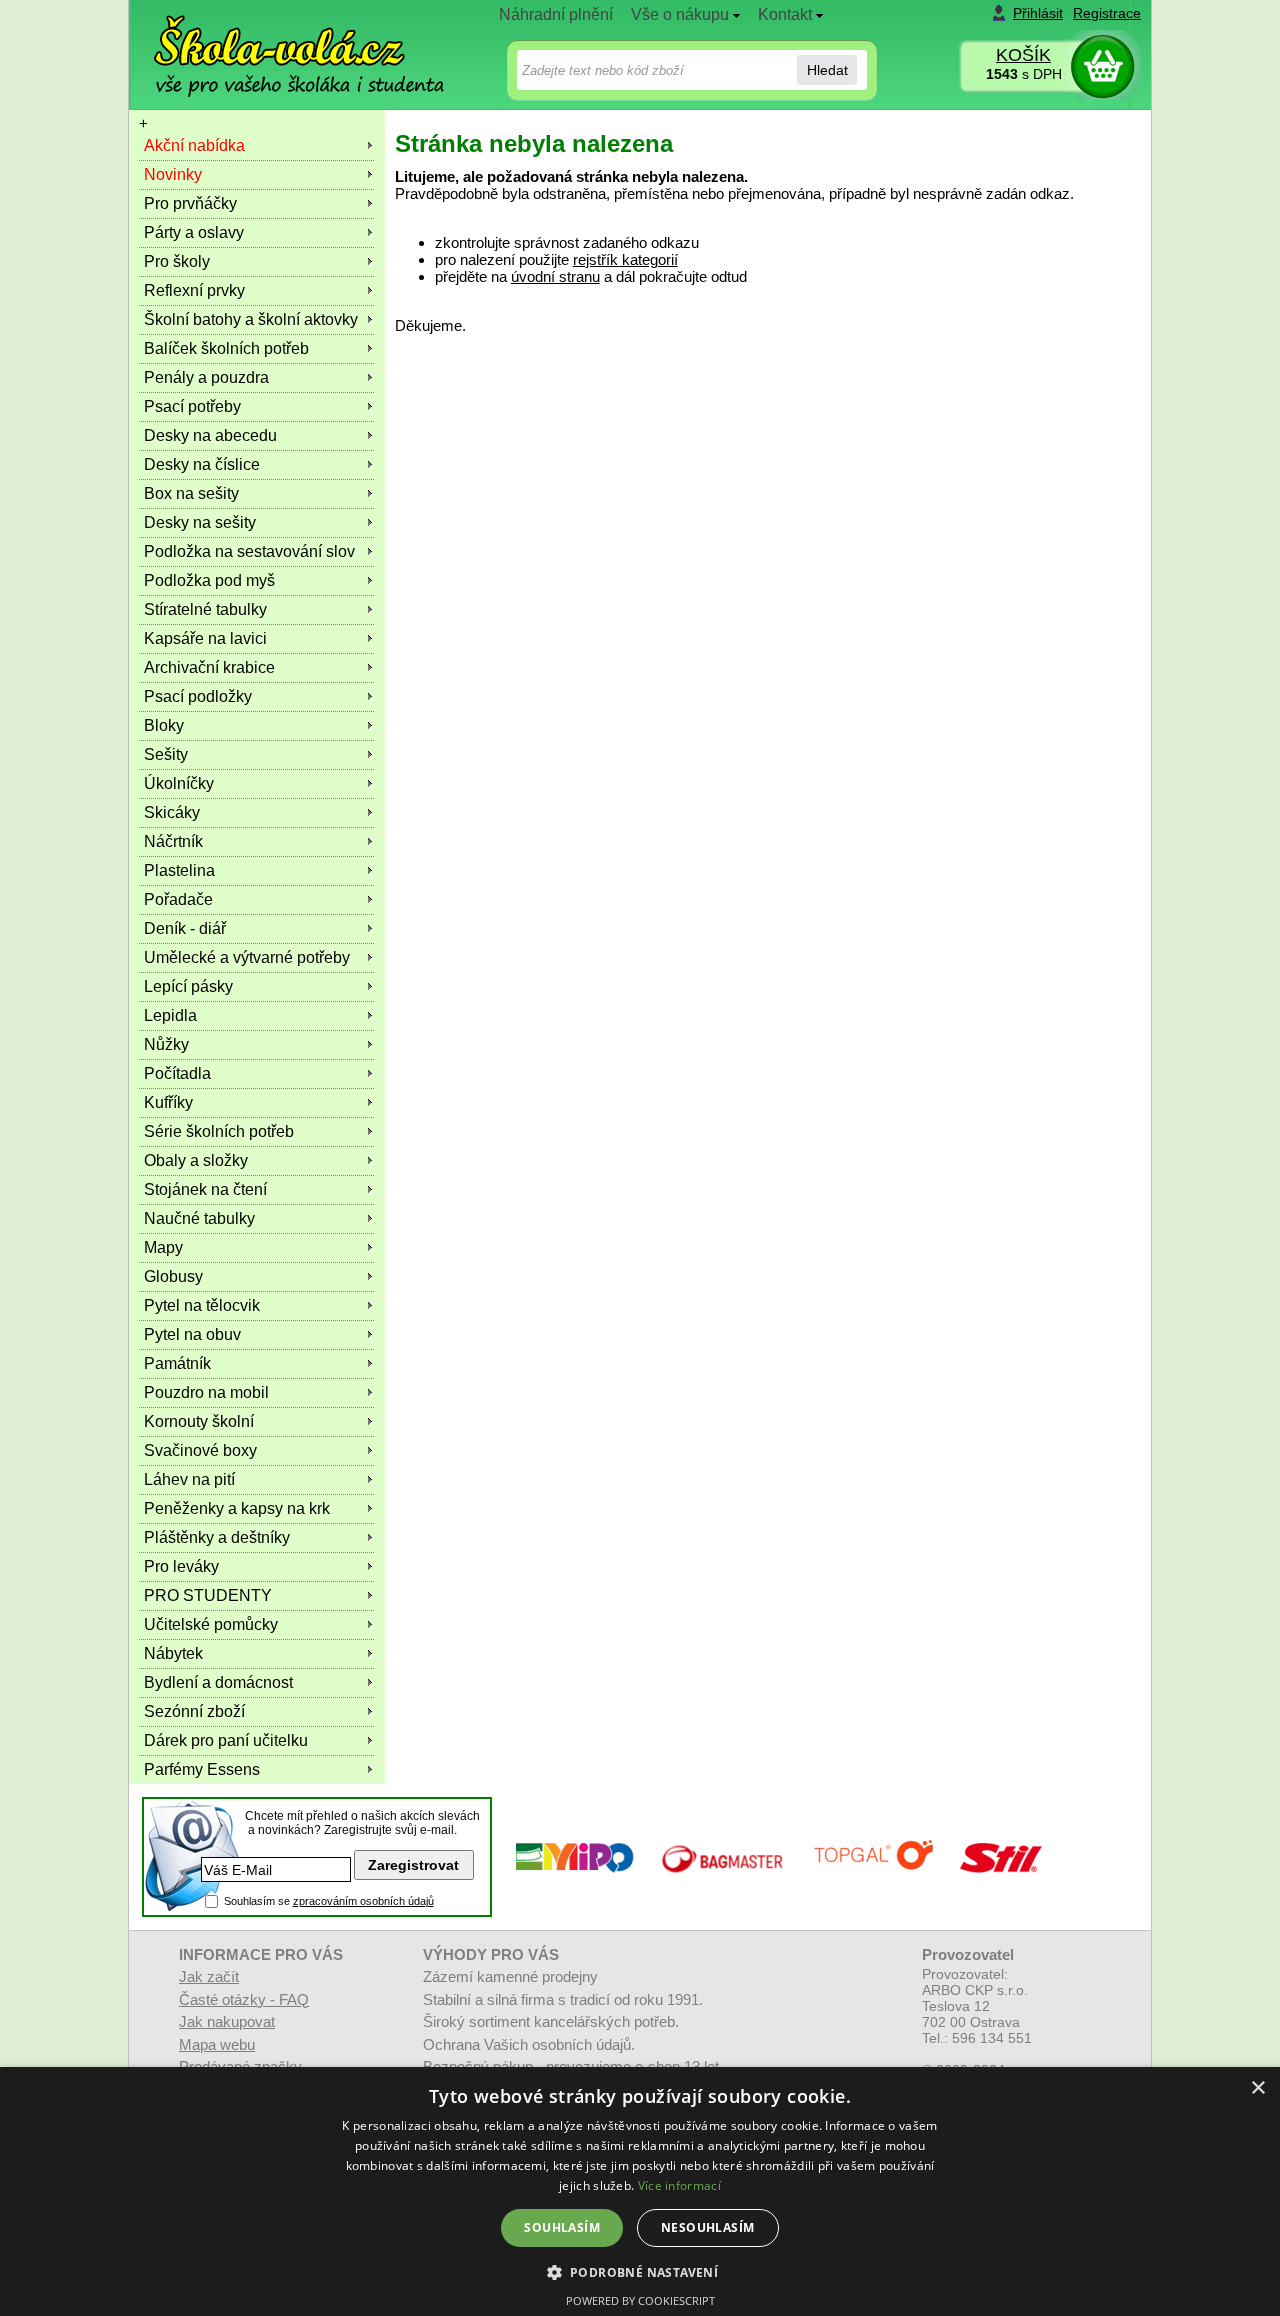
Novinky (173, 174)
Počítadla (177, 1073)
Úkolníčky (179, 783)
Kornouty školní (199, 1421)
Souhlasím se (329, 1901)
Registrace (1107, 13)
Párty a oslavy (194, 232)
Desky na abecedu (210, 435)
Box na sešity (191, 493)
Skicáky (172, 812)
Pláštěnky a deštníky (217, 1537)
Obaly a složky (196, 1160)
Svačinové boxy (200, 1450)
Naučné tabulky (199, 1218)
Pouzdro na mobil (206, 1392)
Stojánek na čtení (205, 1189)
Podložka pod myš (209, 580)
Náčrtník (173, 841)
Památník (177, 1363)
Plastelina (179, 870)
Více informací (679, 2185)
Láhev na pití (189, 1479)
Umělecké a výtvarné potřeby (247, 957)
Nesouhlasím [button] (707, 2227)
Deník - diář (185, 928)
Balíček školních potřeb (226, 348)
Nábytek (173, 1653)
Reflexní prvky (194, 290)
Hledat (827, 70)
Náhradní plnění (556, 14)
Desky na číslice (202, 464)
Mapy (163, 1247)
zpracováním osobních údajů (363, 1901)
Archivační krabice (209, 667)
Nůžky (166, 1044)
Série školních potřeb (219, 1131)
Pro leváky (181, 1566)
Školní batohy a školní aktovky (251, 319)
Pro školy (177, 261)
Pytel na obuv (192, 1334)
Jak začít (209, 1976)
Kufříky (168, 1102)
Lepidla (170, 1015)
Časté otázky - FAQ (244, 1999)
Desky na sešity (200, 522)
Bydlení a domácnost (218, 1682)
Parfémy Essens (202, 1769)
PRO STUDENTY (208, 1595)
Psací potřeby (192, 406)
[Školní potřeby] (281, 41)
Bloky (164, 725)
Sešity (166, 754)
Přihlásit (1038, 13)
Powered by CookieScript (640, 2300)
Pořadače (178, 899)
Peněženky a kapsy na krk (237, 1508)
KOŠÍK (1023, 55)
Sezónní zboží (194, 1711)
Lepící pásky (188, 986)
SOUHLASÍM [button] (562, 2227)
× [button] (1257, 2088)
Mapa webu (217, 2044)
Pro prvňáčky (190, 203)
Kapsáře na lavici (205, 638)
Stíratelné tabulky (205, 609)
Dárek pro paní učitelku (226, 1740)
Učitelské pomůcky (211, 1624)
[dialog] (640, 2191)
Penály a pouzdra (206, 377)
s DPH (1024, 74)
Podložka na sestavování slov (249, 551)
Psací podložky (198, 696)
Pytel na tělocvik (202, 1305)
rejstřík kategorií (625, 259)
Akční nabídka (194, 145)
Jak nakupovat (227, 2021)
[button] (640, 2271)
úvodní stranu (555, 276)
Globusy (173, 1276)
